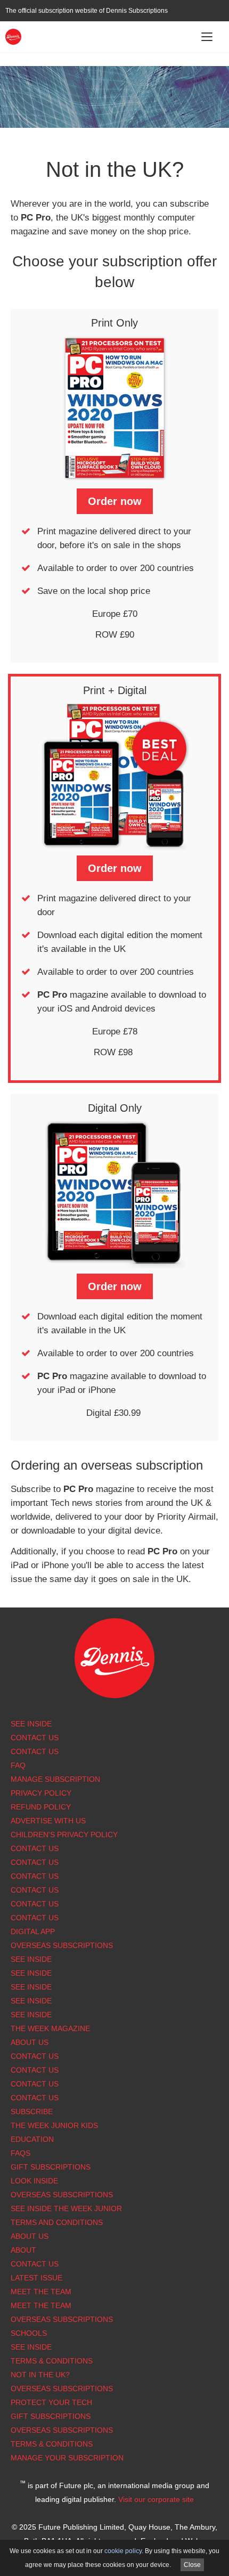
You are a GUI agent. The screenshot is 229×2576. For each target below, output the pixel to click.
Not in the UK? (40, 2375)
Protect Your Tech (51, 2402)
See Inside (31, 1724)
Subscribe (32, 2112)
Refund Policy (41, 1807)
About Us (30, 2236)
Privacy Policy (41, 1793)
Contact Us (35, 1738)
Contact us (35, 1918)
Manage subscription (55, 1779)
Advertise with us (48, 1821)
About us (30, 2042)
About (23, 2250)
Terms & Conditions (52, 2361)
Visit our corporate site (156, 2499)
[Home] (13, 36)
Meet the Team (41, 2292)
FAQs (21, 2153)
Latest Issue (36, 2278)
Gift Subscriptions (51, 2167)
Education (32, 2139)
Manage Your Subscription (67, 2458)
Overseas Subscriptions (62, 1945)
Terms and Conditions (57, 2222)
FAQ (18, 1765)
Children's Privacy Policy (64, 1835)
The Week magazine (50, 2028)
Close (192, 2565)
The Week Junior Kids (54, 2125)
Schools (29, 2333)
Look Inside (34, 2181)
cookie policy (123, 2551)
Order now (115, 501)
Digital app (33, 1931)
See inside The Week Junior (66, 2208)
